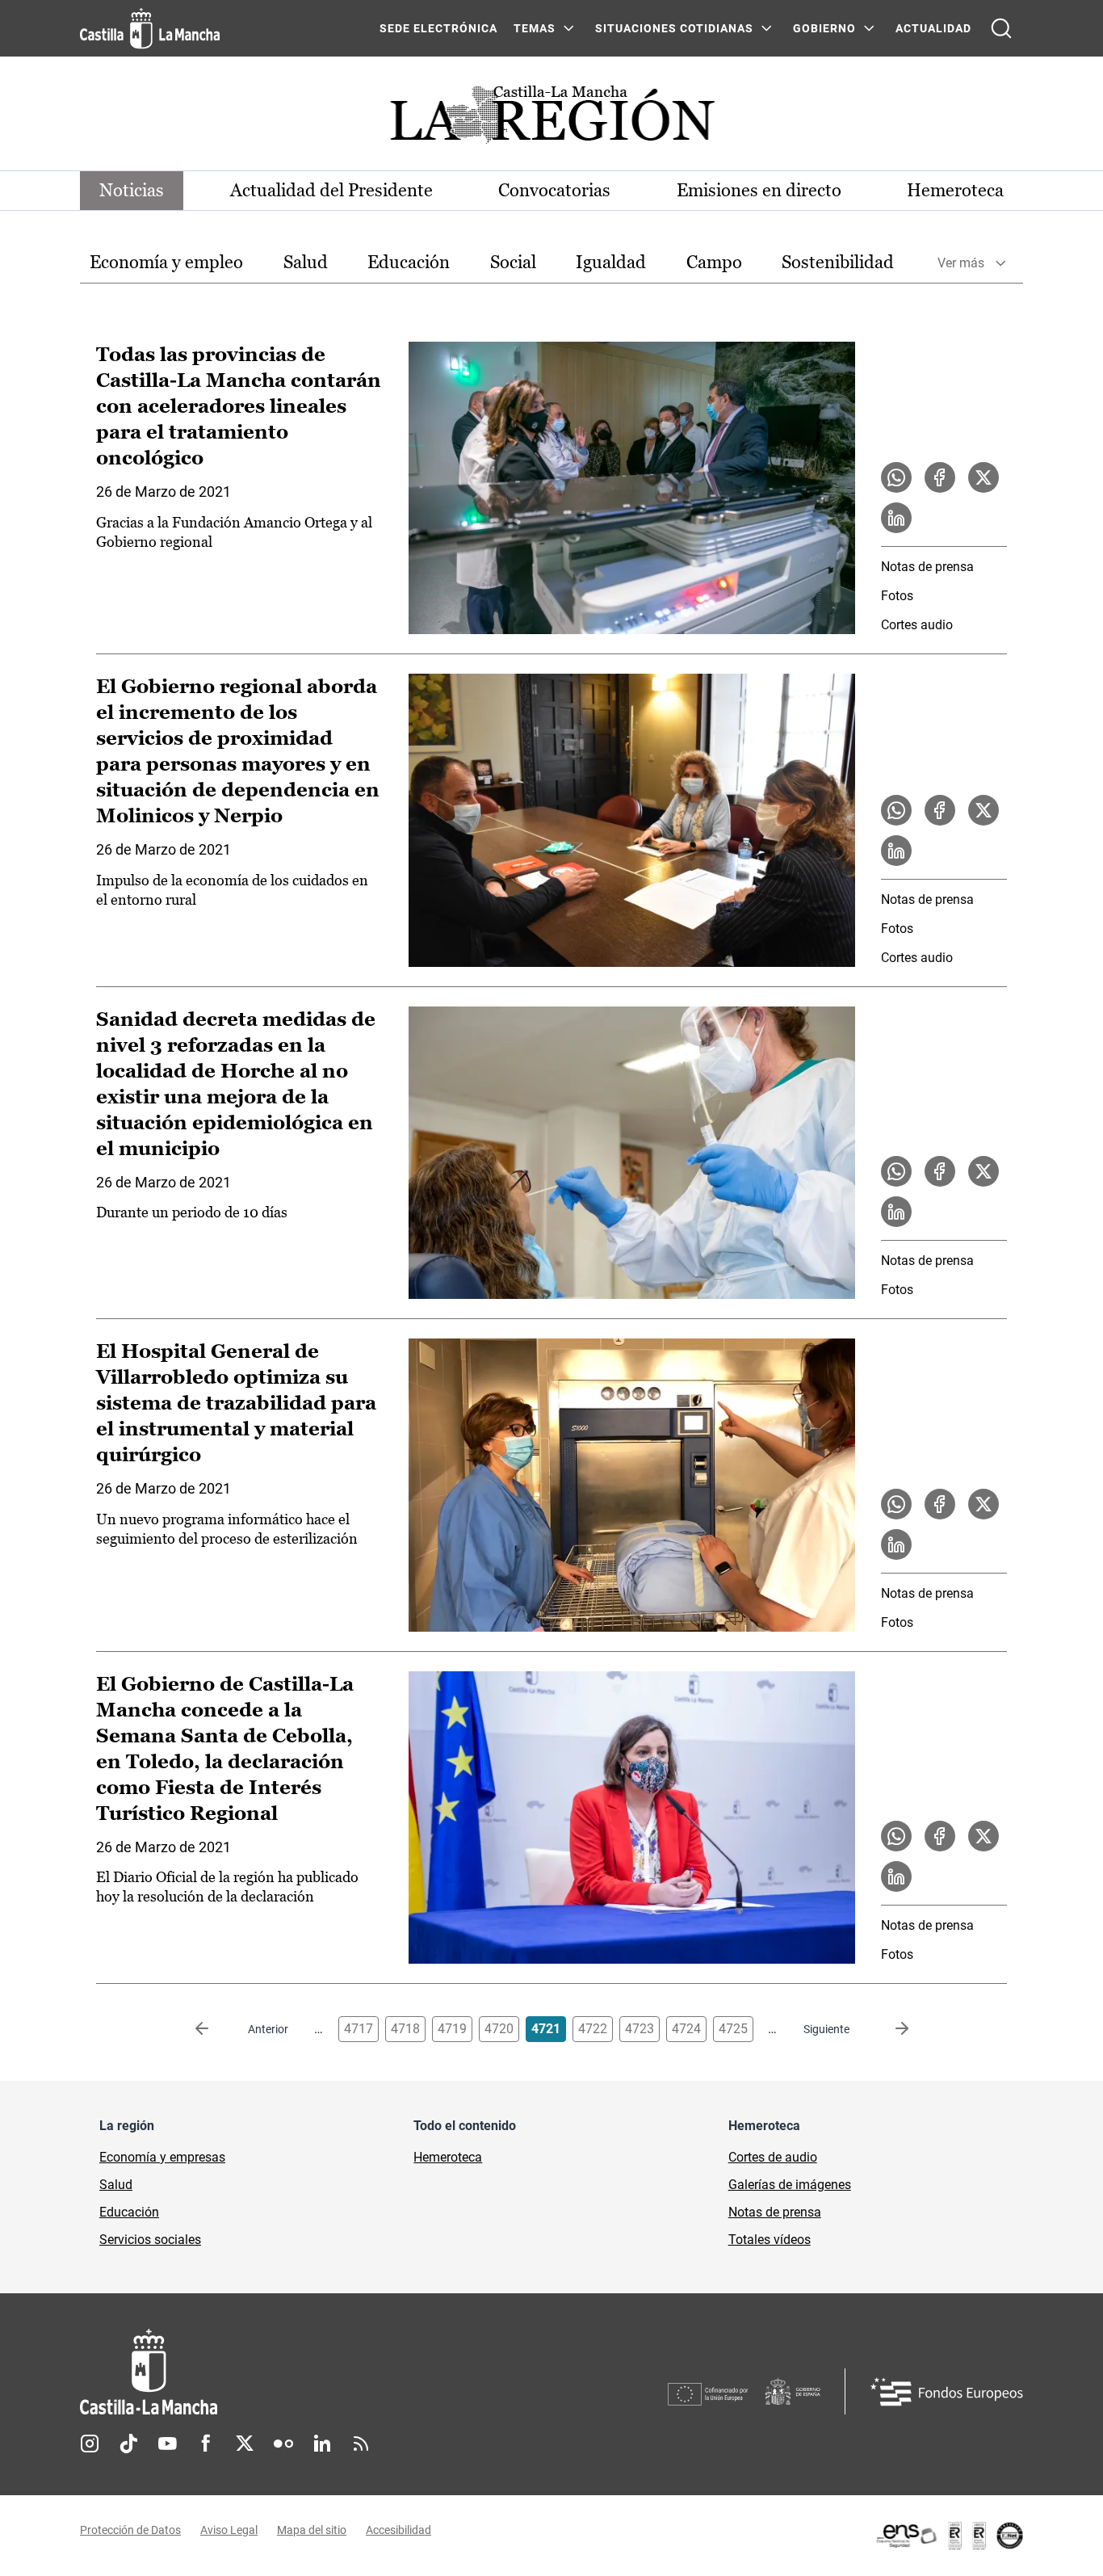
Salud (306, 262)
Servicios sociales (150, 2240)
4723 (640, 2029)
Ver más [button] (961, 263)
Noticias (132, 190)
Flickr (283, 2444)
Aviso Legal (229, 2530)
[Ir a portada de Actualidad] (551, 119)
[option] (166, 263)
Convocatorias (554, 190)
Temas (535, 28)
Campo (714, 262)
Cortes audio (917, 625)
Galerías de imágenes (790, 2185)
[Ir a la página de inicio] (150, 28)
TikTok (128, 2444)
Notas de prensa (927, 567)
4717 (359, 2029)
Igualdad (611, 262)
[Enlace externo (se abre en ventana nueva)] (949, 2536)
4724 (686, 2029)
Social (513, 262)
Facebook (206, 2444)
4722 (593, 2029)
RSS (361, 2444)
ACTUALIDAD (933, 28)
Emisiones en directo (759, 190)
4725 (733, 2029)
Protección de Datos (130, 2530)
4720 (499, 2029)
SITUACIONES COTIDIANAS (674, 28)
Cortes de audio (773, 2157)
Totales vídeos (770, 2240)
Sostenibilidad (838, 262)
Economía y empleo (166, 262)
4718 (405, 2029)
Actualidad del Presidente (331, 190)
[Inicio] (299, 2372)
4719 (452, 2029)
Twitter (245, 2444)
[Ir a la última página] (889, 2029)
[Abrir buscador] (1001, 28)
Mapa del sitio (312, 2530)
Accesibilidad (398, 2530)
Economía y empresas (162, 2157)
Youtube (167, 2444)
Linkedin (322, 2444)
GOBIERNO (824, 28)
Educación (409, 262)
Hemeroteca (955, 190)
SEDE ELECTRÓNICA (438, 28)
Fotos (897, 596)
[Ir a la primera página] (215, 2029)
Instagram (90, 2444)
